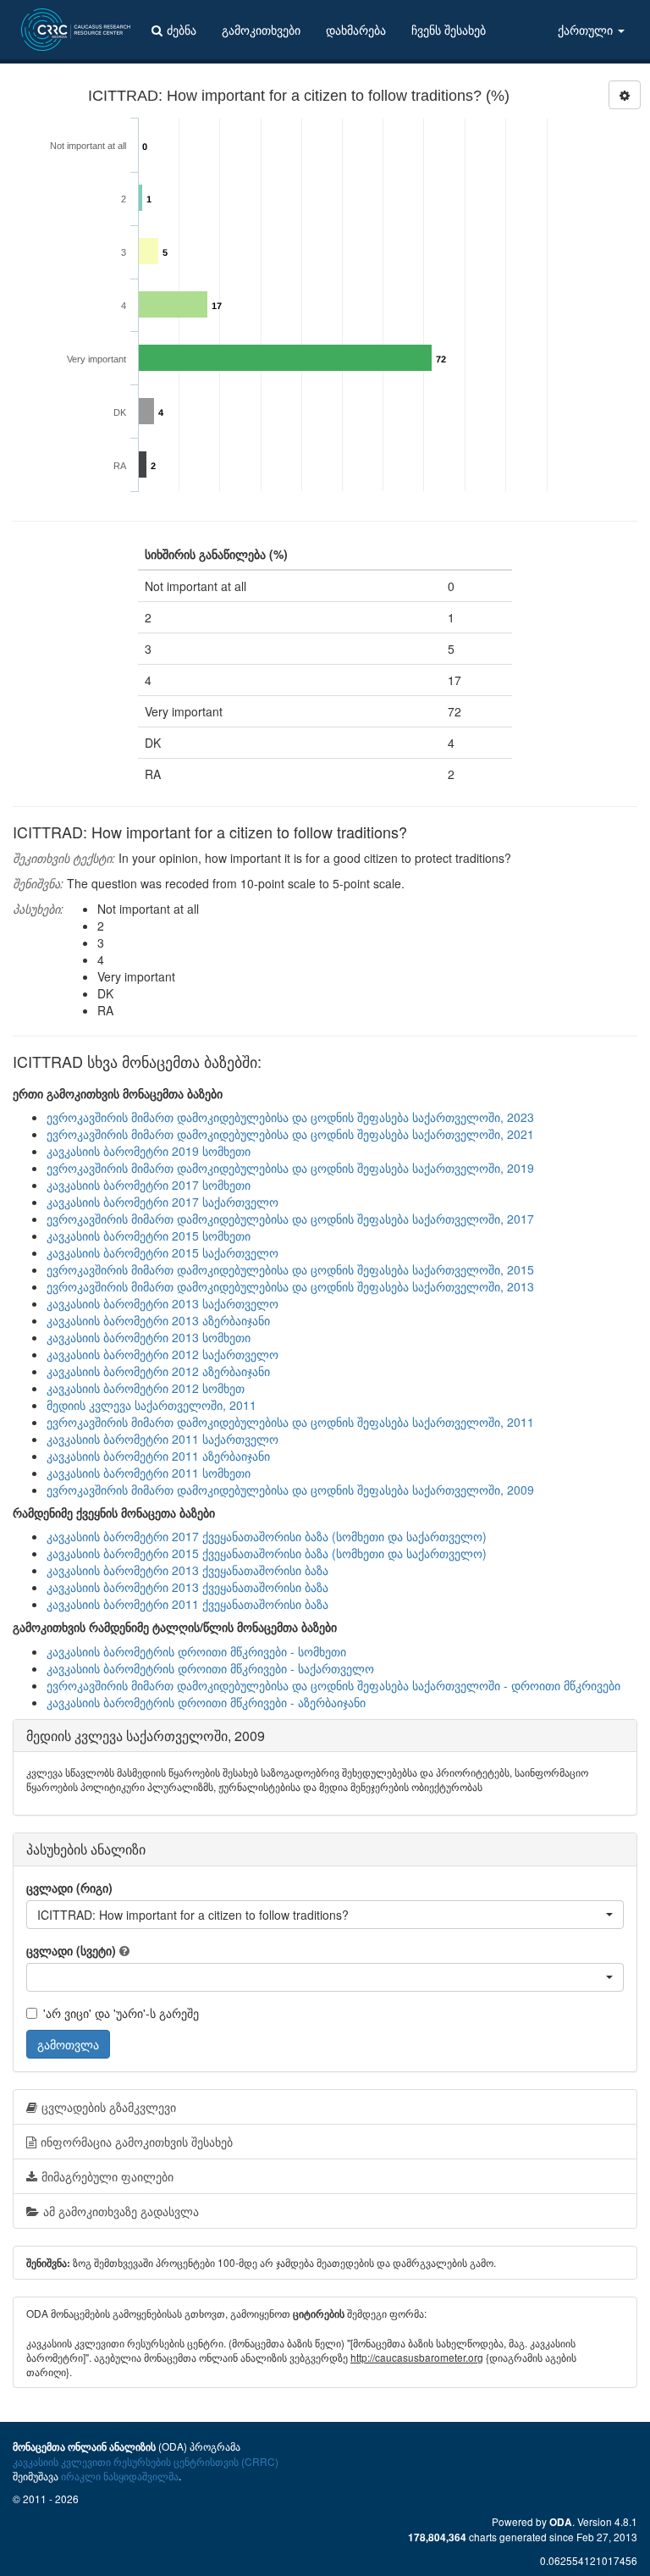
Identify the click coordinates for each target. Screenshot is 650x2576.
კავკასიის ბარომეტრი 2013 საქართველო (162, 1303)
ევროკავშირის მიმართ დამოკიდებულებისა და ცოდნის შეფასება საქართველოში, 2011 (290, 1422)
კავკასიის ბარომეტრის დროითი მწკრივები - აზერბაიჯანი (206, 1702)
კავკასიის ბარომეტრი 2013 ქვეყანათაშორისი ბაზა (187, 1570)
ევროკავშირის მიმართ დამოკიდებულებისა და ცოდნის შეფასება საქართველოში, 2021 (290, 1134)
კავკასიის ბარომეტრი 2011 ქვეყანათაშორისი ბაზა (187, 1604)
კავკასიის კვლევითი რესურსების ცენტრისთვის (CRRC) (146, 2461)
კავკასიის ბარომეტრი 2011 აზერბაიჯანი (158, 1456)
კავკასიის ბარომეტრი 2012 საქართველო (162, 1354)
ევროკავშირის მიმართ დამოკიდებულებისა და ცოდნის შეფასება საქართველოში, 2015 (290, 1269)
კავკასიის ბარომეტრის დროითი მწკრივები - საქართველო (210, 1668)
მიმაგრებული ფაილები (107, 2176)
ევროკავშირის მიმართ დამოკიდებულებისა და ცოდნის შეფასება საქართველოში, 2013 (290, 1286)
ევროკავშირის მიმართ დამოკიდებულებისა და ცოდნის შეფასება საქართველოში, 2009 (290, 1490)
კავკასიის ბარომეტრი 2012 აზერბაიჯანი (158, 1371)
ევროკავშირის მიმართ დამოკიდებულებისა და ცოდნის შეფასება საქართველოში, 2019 (290, 1168)
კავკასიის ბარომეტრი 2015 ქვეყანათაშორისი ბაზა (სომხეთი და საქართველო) (267, 1553)
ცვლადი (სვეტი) (71, 1950)
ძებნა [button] (182, 30)
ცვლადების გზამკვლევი (109, 2107)
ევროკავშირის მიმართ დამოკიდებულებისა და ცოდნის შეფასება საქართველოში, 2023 (290, 1117)
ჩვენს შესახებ (449, 30)
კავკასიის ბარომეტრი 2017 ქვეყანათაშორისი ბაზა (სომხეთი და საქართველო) (267, 1536)
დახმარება (356, 30)
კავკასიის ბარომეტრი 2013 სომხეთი (149, 1337)
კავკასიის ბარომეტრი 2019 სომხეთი (149, 1151)
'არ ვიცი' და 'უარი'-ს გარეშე (121, 2013)
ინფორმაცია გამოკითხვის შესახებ (137, 2142)
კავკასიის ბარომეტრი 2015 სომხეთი (149, 1235)
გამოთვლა (68, 2044)
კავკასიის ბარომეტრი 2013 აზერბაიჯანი (158, 1320)
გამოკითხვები (261, 30)
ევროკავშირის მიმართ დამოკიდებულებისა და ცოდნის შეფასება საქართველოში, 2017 (290, 1219)
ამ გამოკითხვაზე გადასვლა (121, 2211)
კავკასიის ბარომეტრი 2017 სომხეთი (149, 1185)
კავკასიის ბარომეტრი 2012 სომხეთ (146, 1388)
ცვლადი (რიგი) (69, 1888)
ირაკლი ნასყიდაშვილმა (120, 2476)
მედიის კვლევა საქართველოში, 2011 (151, 1405)
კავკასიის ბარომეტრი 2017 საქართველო (162, 1202)
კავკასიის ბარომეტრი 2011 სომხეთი (149, 1473)
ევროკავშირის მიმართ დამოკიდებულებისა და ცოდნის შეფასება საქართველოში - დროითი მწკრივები (333, 1685)
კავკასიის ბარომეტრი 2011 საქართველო (162, 1439)
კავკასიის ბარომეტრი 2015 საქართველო (162, 1252)
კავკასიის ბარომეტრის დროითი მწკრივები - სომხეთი (196, 1651)
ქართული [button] (587, 30)
